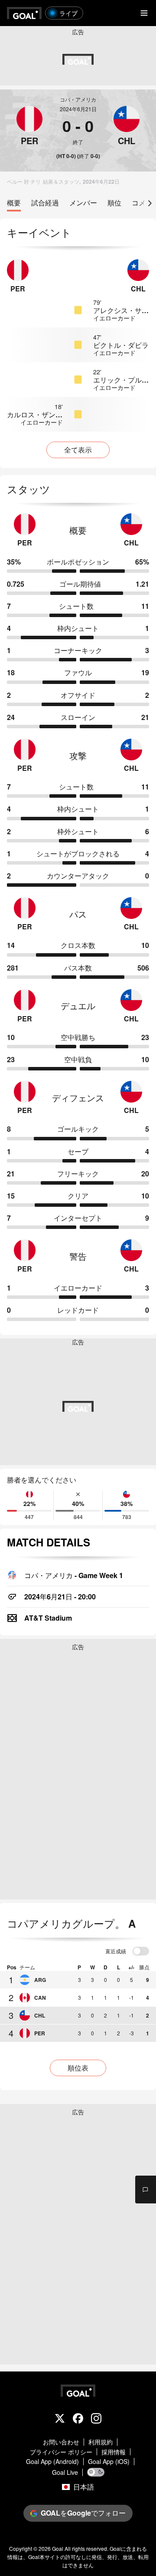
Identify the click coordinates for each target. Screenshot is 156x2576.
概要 (14, 203)
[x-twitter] (60, 2419)
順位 (114, 203)
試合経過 (45, 203)
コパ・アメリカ (78, 99)
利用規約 (101, 2442)
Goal (58, 2548)
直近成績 (116, 1952)
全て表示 (78, 450)
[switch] (141, 1952)
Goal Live (65, 2472)
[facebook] (78, 2419)
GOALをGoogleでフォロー (83, 2513)
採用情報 (114, 2452)
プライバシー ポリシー (61, 2452)
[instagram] (96, 2419)
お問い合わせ (61, 2442)
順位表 (78, 2068)
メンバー (83, 203)
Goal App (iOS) (109, 2462)
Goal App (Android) (52, 2462)
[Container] (29, 126)
